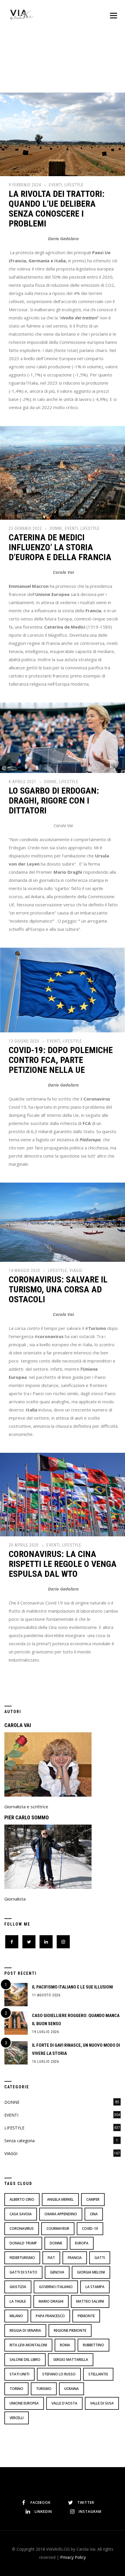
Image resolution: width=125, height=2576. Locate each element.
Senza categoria (19, 2141)
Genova (57, 2272)
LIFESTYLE (74, 185)
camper (93, 2199)
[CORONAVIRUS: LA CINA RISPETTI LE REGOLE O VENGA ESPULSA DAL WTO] (63, 1494)
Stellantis (98, 2374)
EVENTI (56, 185)
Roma (65, 2345)
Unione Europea (24, 2403)
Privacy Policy (73, 2557)
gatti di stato (23, 2272)
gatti (100, 2258)
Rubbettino (93, 2345)
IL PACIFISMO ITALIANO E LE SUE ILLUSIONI (73, 1987)
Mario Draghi (51, 2301)
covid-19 (90, 2229)
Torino (16, 2389)
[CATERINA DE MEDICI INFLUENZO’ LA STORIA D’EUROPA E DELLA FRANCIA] (63, 472)
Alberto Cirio (22, 2199)
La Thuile (18, 2301)
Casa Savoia (21, 2214)
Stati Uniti (19, 2374)
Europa (82, 2243)
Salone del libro (25, 2360)
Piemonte (86, 2316)
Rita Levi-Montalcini (28, 2345)
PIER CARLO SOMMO (27, 1817)
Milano (16, 2316)
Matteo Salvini (90, 2301)
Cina (94, 2214)
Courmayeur (58, 2229)
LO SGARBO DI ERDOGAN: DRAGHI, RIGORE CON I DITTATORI (54, 800)
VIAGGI (76, 1271)
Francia (75, 2258)
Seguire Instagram (66, 2480)
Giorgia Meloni (91, 2272)
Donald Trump (23, 2243)
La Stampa (95, 2287)
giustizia (18, 2287)
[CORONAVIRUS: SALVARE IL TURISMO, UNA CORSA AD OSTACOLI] (63, 1222)
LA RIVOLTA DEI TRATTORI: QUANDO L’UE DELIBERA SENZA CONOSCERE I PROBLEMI (57, 209)
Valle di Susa (102, 2403)
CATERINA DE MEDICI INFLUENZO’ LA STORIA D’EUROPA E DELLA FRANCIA (60, 547)
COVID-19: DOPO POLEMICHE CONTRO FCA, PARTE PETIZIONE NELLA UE (61, 1060)
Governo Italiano (56, 2287)
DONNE (56, 528)
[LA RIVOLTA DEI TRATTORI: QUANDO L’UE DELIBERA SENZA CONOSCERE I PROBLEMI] (63, 134)
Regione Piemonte (70, 2330)
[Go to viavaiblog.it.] (33, 63)
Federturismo (22, 2258)
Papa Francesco (50, 2316)
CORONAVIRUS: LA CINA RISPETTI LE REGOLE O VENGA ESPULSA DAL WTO (63, 1564)
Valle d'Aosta (64, 2403)
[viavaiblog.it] (22, 15)
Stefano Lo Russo (59, 2374)
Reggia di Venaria (25, 2330)
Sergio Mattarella (71, 2360)
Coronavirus (22, 2229)
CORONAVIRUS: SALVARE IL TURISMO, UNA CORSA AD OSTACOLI (58, 1289)
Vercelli (17, 2418)
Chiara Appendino (61, 2214)
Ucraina (72, 2389)
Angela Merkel (60, 2199)
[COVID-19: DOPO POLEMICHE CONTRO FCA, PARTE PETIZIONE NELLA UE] (63, 989)
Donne (56, 2243)
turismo (44, 2389)
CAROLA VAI (18, 1725)
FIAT (51, 2258)
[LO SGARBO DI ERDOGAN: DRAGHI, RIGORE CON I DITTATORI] (63, 737)
